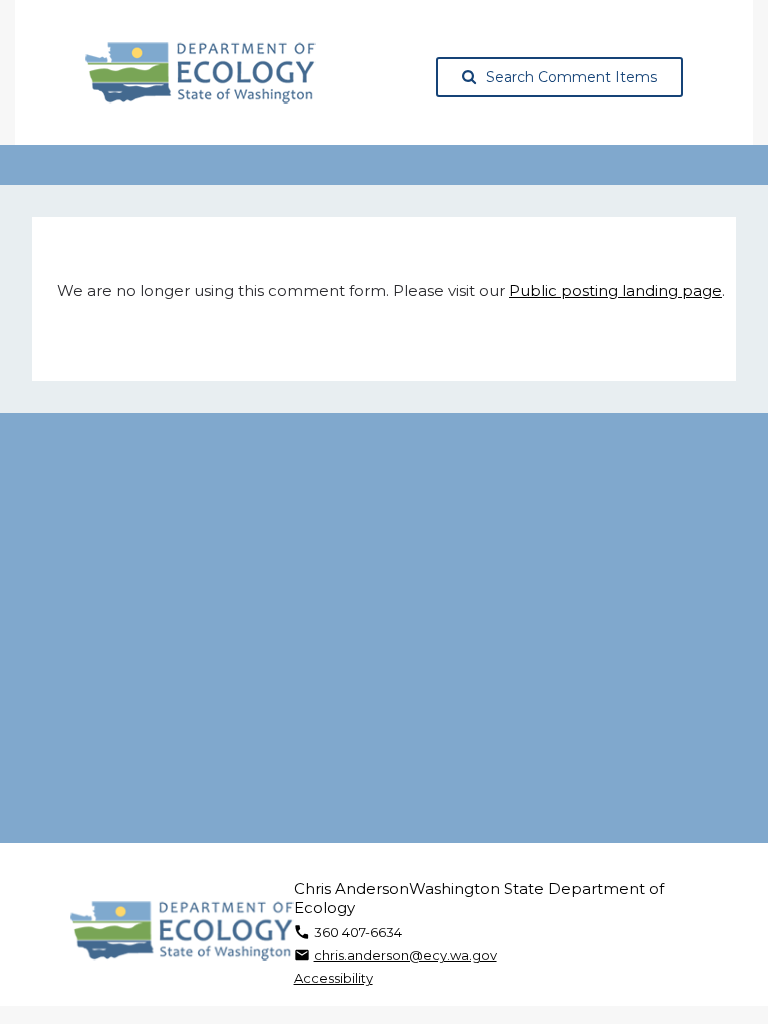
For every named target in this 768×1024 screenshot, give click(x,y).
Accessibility (333, 978)
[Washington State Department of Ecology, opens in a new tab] (200, 73)
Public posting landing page (615, 290)
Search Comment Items (571, 77)
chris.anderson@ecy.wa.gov (405, 955)
